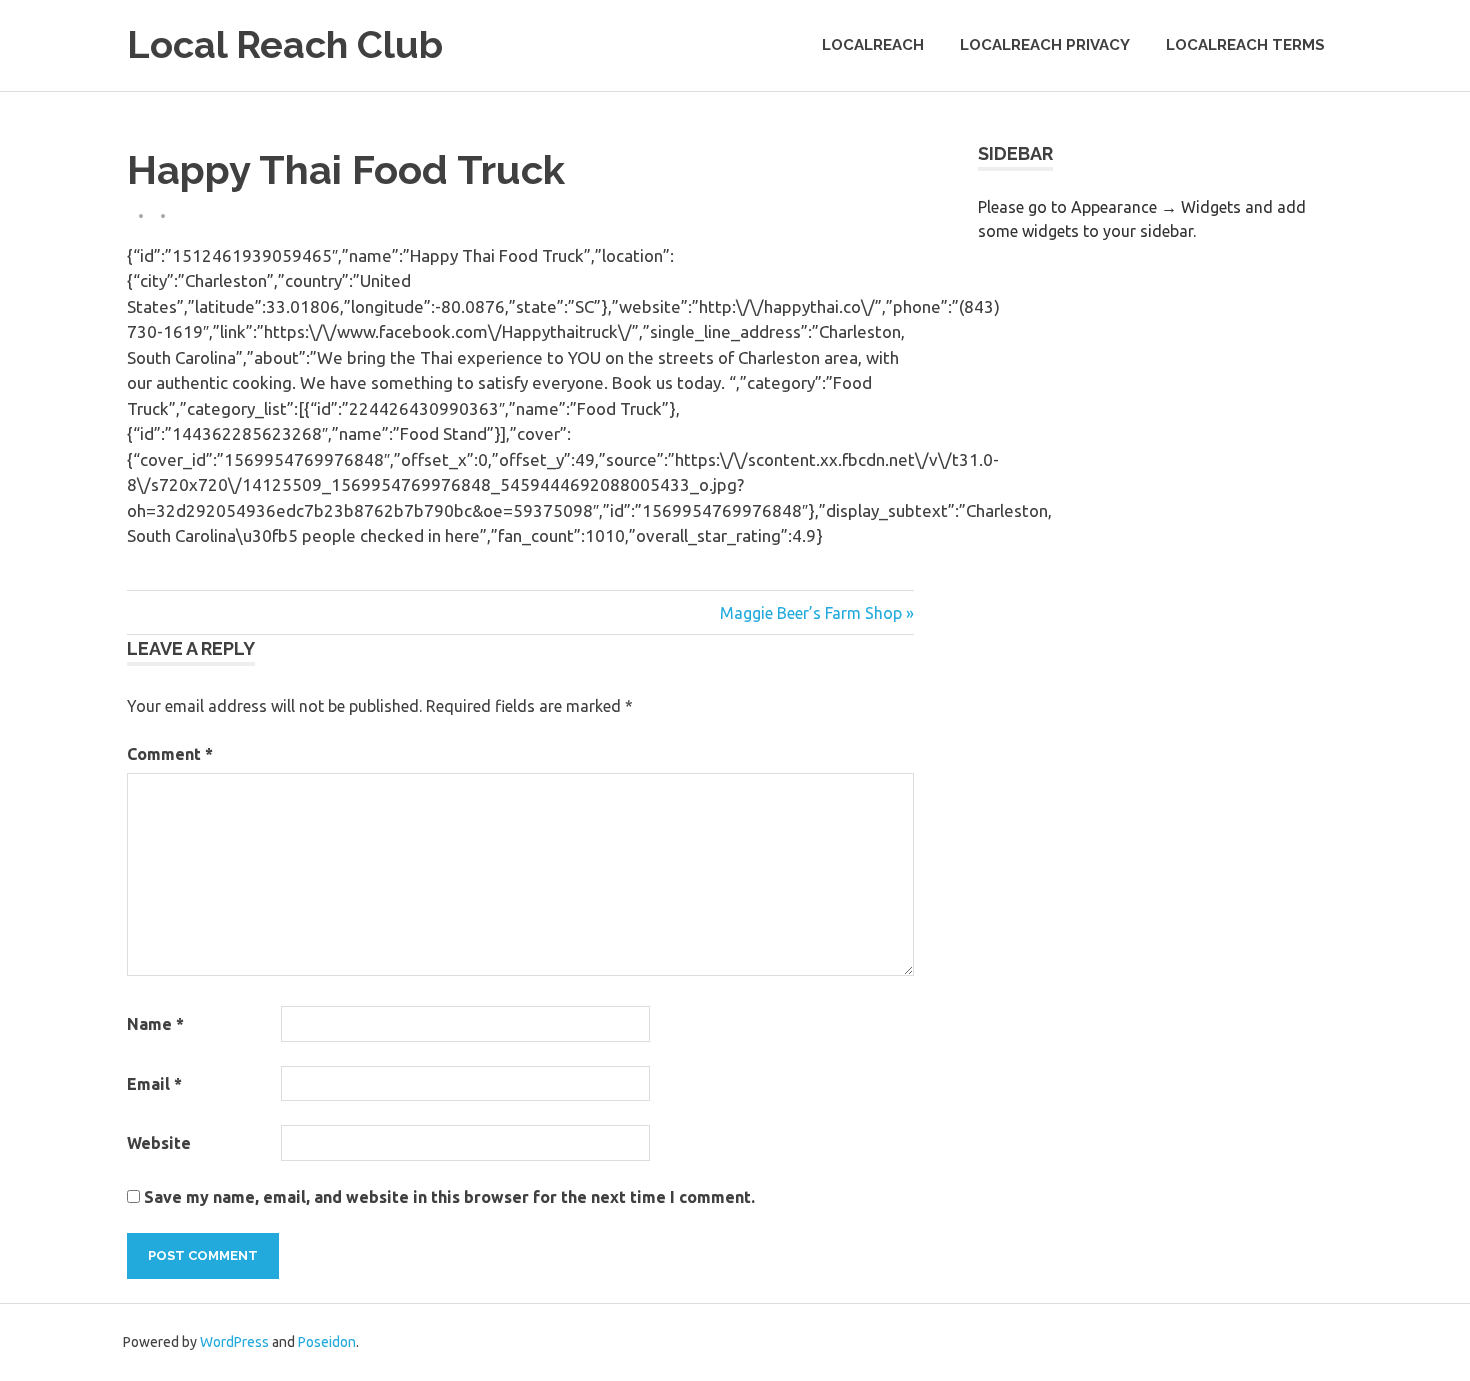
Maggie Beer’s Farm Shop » (817, 613)
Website (159, 1143)
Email (154, 1084)
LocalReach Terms (1245, 45)
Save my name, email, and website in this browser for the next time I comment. (449, 1197)
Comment (170, 754)
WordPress (234, 1342)
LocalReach (873, 45)
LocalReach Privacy (1045, 45)
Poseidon (327, 1342)
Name (155, 1024)
